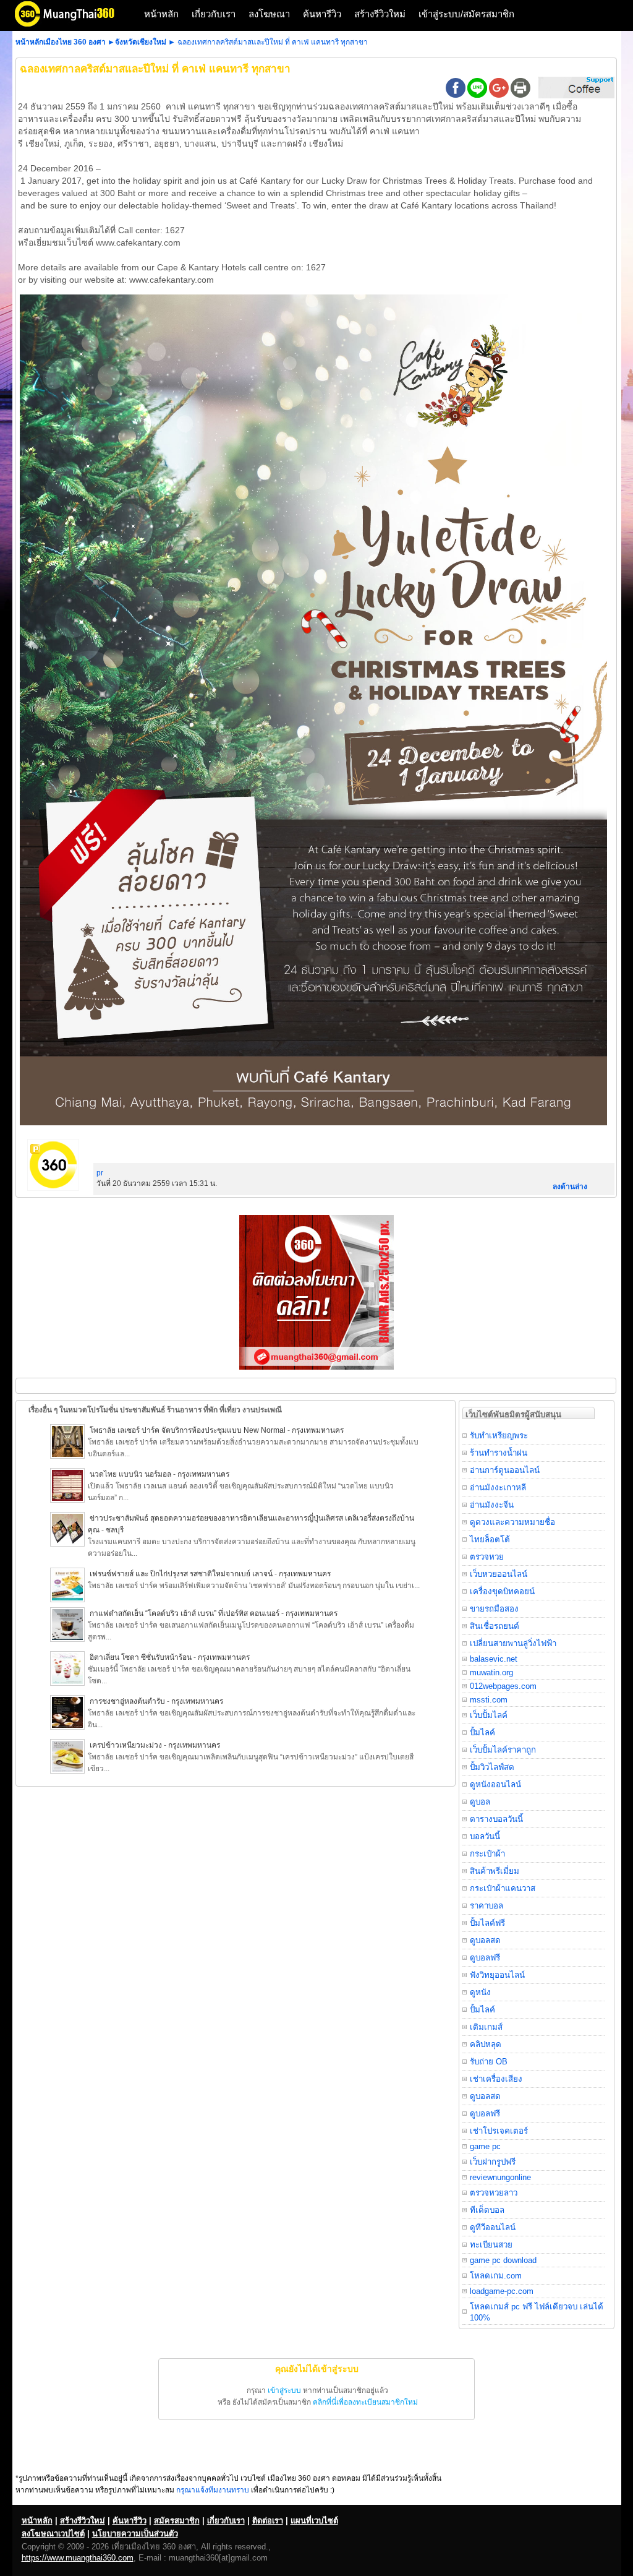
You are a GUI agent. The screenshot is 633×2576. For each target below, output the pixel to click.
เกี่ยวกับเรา (214, 14)
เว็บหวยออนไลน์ (499, 1574)
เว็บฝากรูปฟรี (493, 2162)
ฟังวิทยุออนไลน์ (497, 1975)
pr (100, 1173)
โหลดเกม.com (496, 2276)
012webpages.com (503, 1686)
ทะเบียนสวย (491, 2245)
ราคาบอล (486, 1906)
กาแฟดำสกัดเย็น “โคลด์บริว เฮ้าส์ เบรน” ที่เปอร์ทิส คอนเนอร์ (185, 1613)
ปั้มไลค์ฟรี (487, 1923)
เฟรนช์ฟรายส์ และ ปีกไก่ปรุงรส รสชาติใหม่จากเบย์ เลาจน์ (181, 1574)
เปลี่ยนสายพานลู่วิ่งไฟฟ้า (513, 1643)
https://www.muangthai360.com (78, 2558)
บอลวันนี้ (485, 1836)
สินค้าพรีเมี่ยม (495, 1871)
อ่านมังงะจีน (492, 1505)
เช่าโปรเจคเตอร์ (499, 2131)
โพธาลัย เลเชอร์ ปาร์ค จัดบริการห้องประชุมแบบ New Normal (189, 1430)
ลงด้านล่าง (570, 1187)
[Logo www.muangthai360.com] (74, 25)
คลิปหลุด (486, 2044)
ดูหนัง (480, 1992)
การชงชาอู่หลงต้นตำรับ (127, 1701)
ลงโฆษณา (269, 14)
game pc (485, 2146)
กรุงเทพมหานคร (318, 1430)
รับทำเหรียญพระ (499, 1436)
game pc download (503, 2260)
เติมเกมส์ (486, 2027)
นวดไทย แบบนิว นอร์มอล (130, 1474)
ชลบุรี (115, 1530)
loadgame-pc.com (502, 2291)
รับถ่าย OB (489, 2062)
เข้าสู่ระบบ (284, 2390)
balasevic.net (494, 1659)
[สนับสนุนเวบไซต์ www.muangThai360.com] (316, 1367)
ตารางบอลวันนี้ (496, 1819)
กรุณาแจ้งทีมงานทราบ (213, 2490)
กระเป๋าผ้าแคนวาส (503, 1888)
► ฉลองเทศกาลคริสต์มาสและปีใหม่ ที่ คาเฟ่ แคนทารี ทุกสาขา (268, 42)
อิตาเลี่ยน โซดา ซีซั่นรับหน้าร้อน (141, 1657)
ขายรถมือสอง (494, 1609)
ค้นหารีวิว (322, 14)
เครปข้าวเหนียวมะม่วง (126, 1745)
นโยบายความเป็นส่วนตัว (135, 2534)
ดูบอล (480, 1802)
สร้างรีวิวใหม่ (380, 14)
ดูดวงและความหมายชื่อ (512, 1522)
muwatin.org (491, 1672)
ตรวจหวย (487, 1557)
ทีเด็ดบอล (487, 2210)
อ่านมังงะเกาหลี (498, 1488)
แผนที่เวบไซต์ (314, 2521)
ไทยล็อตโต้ (490, 1539)
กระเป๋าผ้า (487, 1854)
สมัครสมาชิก (177, 2521)
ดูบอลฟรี (485, 1958)
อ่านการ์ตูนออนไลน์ (505, 1470)
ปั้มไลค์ (482, 1732)
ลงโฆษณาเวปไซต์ (53, 2534)
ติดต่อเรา (268, 2521)
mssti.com (489, 1700)
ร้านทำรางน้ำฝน (499, 1453)
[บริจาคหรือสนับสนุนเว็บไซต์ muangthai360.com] (576, 96)
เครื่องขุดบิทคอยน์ (502, 1591)
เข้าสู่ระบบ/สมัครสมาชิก (466, 14)
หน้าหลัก (161, 14)
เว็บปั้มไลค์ (489, 1715)
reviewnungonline (500, 2177)
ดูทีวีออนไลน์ (493, 2227)
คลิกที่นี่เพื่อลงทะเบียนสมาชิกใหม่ (365, 2402)
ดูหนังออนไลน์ (495, 1784)
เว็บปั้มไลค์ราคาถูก (503, 1750)
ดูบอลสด (485, 1940)
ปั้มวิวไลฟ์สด (492, 1767)
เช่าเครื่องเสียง (496, 2079)
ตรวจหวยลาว (494, 2193)
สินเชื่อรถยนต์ (495, 1626)
